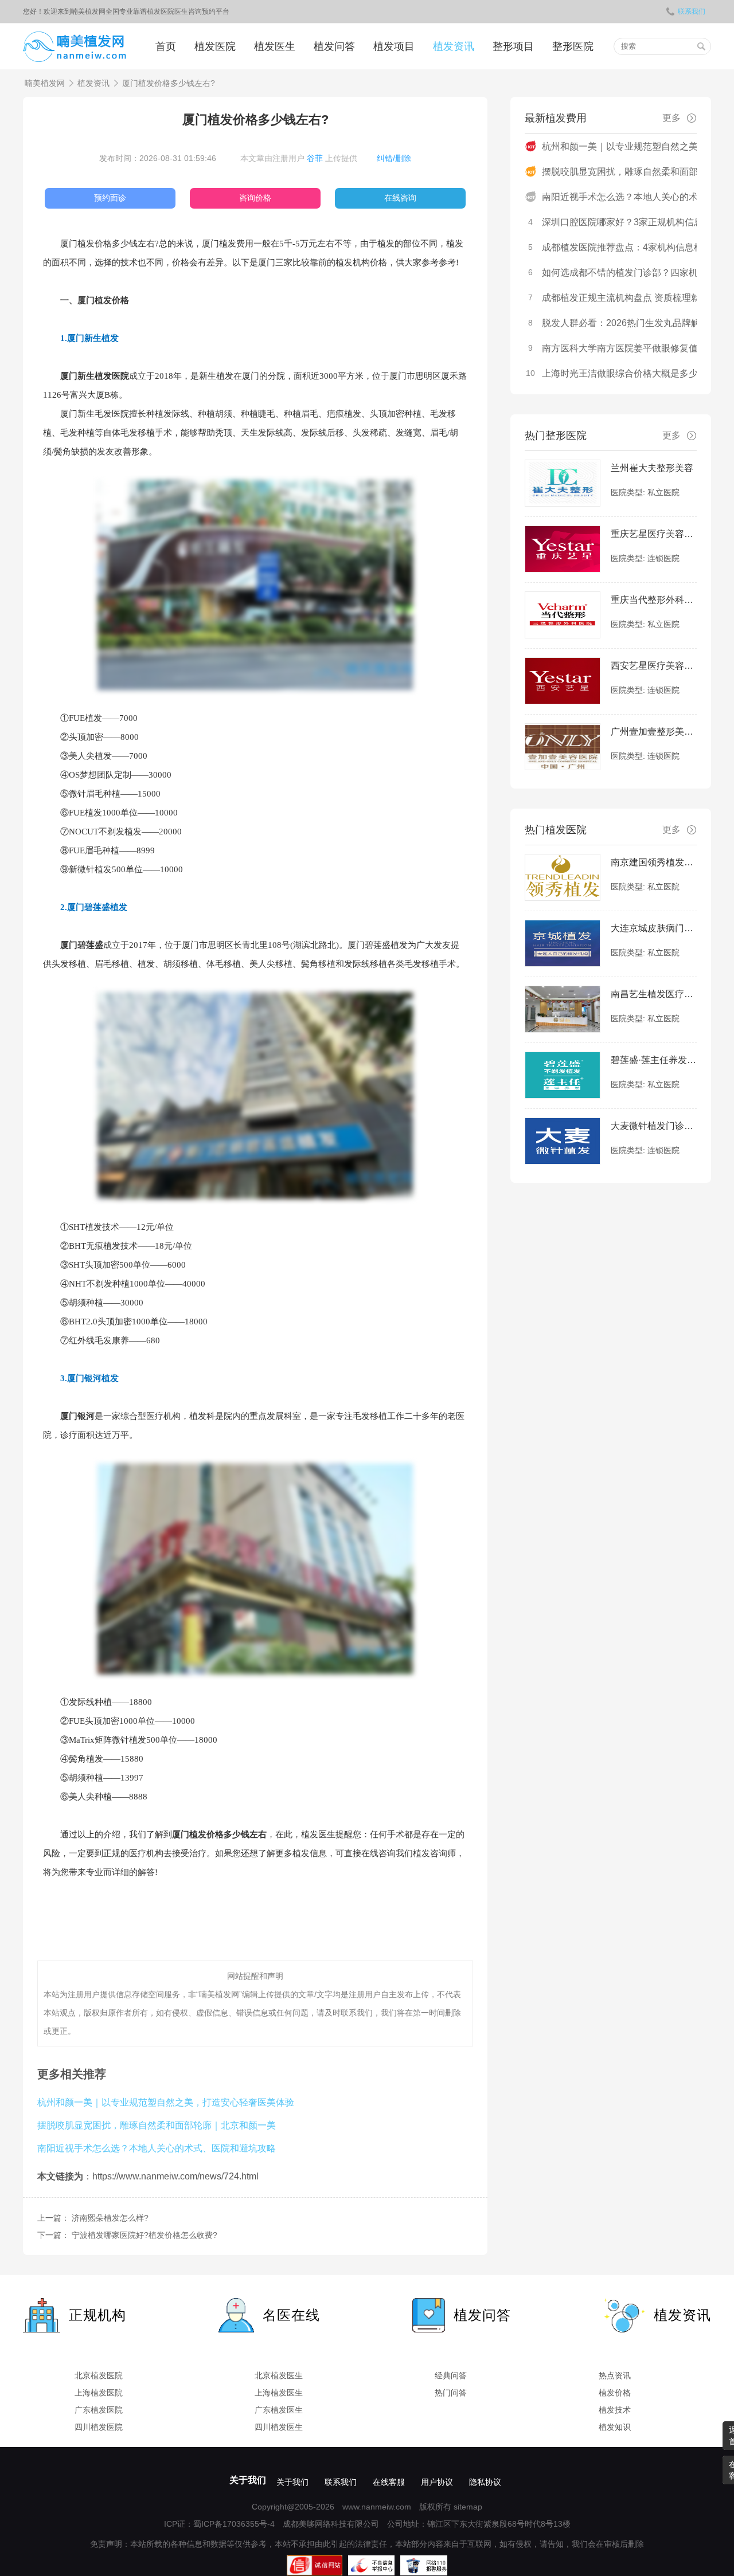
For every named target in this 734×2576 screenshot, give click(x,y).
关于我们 (248, 2480)
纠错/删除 (394, 158)
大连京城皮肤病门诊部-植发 (654, 928)
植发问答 (334, 46)
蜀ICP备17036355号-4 (234, 2524)
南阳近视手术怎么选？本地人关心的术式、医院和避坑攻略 (157, 2148)
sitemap (468, 2507)
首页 (166, 46)
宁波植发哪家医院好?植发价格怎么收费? (145, 2235)
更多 (671, 118)
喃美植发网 (45, 83)
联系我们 (692, 11)
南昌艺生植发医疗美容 (654, 994)
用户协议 (437, 2482)
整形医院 (573, 46)
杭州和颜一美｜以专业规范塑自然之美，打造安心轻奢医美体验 (166, 2102)
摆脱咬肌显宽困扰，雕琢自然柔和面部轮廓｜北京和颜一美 (157, 2125)
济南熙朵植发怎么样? (110, 2218)
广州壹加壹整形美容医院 (654, 732)
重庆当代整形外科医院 (654, 600)
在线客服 (389, 2482)
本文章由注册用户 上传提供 (299, 158)
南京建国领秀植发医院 (654, 862)
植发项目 (394, 46)
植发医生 (275, 46)
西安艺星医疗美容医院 (654, 666)
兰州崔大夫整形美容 (652, 468)
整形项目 (513, 46)
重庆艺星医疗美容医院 (654, 534)
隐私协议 (485, 2482)
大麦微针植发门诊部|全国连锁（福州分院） (654, 1126)
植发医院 (215, 46)
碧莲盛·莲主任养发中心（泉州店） (654, 1060)
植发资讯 (454, 46)
